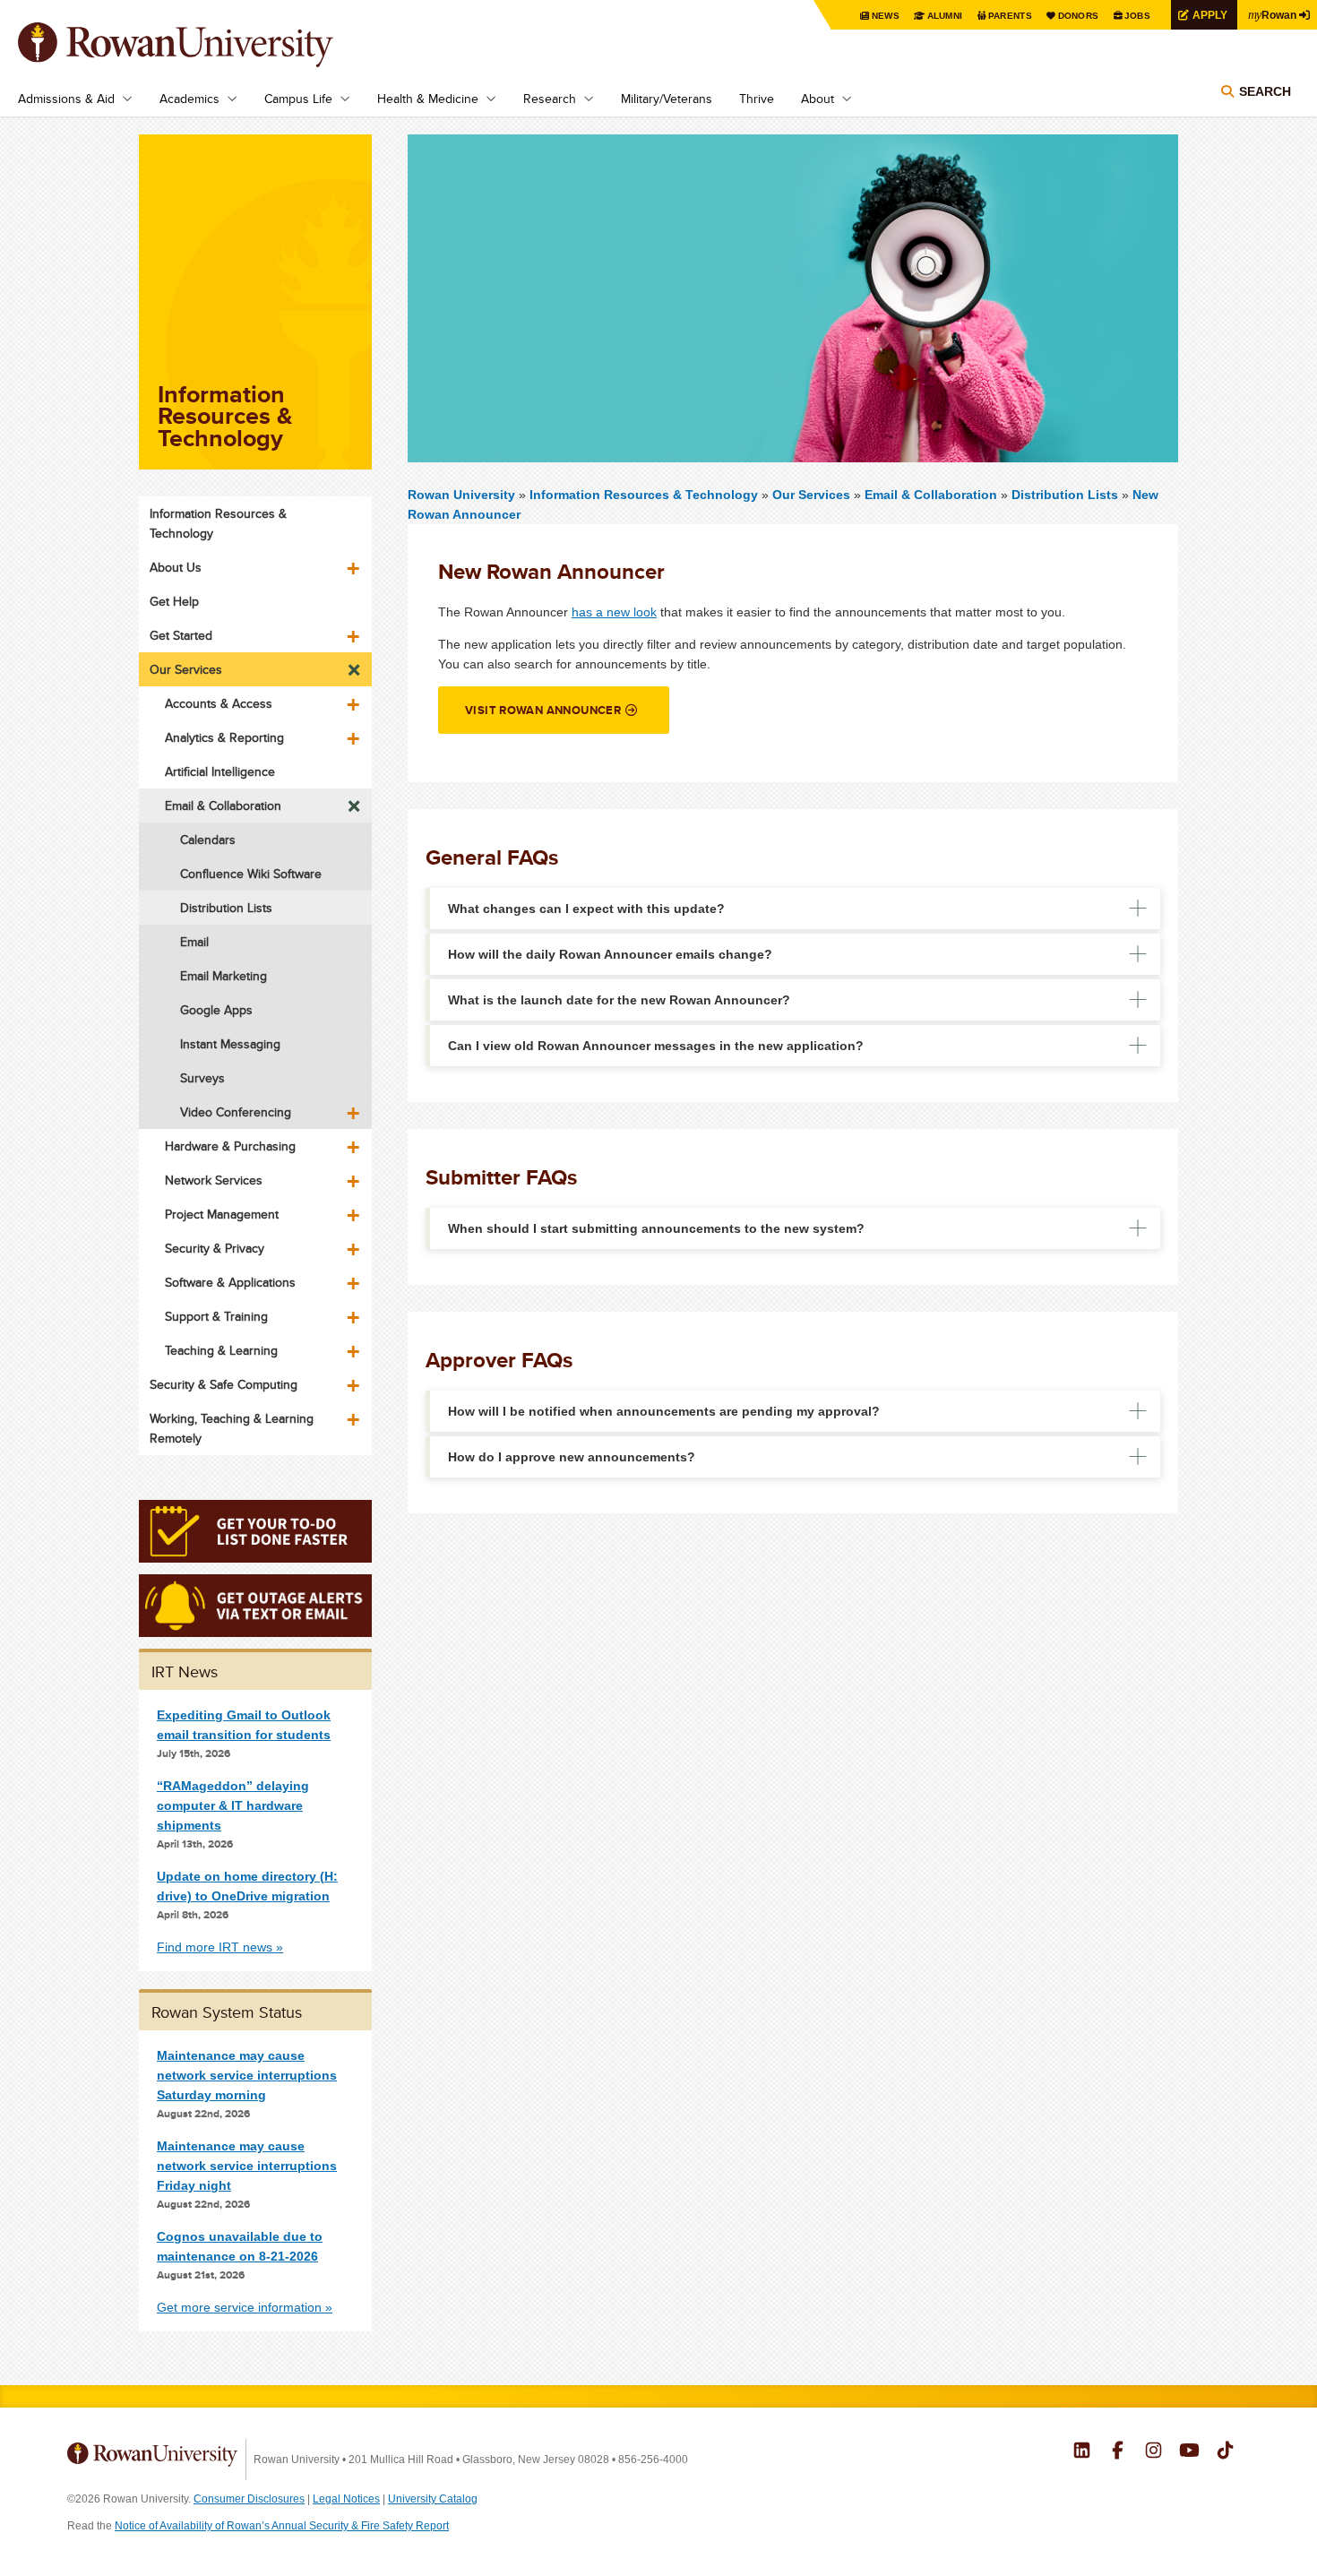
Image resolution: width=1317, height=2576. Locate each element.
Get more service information (239, 2307)
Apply (1210, 15)
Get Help (174, 601)
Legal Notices (346, 2499)
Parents (1010, 16)
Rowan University (202, 45)
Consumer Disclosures (249, 2499)
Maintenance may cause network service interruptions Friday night (247, 2166)
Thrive (757, 99)
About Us (176, 567)
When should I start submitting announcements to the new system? (656, 1228)
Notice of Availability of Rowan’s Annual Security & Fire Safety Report (282, 2526)
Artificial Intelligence (220, 771)
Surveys (202, 1078)
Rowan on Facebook (1118, 2452)
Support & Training (216, 1316)
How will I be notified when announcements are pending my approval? (664, 1411)
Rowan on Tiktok (1225, 2452)
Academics (189, 99)
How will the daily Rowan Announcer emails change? (610, 954)
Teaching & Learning (221, 1350)
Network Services (214, 1180)
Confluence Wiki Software (251, 874)
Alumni (945, 16)
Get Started (181, 635)
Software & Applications (230, 1282)
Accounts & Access (219, 703)
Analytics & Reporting (224, 737)
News (886, 16)
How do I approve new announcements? (572, 1457)
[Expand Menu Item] (355, 562)
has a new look (614, 612)
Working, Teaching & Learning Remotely (232, 1428)
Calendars (208, 840)
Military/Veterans (667, 99)
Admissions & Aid (66, 99)
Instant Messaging (230, 1044)
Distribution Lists (1065, 495)
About (818, 99)
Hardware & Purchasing (230, 1146)
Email (194, 942)
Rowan (1272, 14)
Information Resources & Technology (646, 495)
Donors (1079, 16)
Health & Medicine (428, 99)
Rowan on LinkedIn (1082, 2452)
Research (550, 99)
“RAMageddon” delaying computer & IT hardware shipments (233, 1805)
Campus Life (298, 99)
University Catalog (433, 2499)
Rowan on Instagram (1153, 2452)
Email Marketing (224, 976)
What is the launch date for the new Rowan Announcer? (619, 1000)
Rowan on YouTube (1189, 2452)
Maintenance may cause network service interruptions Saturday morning (247, 2075)
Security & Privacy (215, 1248)
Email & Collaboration (931, 495)
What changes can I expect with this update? (586, 909)
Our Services (811, 495)
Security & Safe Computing (224, 1384)
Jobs (1137, 16)
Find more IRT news (215, 1947)
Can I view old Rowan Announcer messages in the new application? (656, 1046)
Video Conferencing (236, 1112)
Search (1265, 91)
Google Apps (216, 1010)
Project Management (222, 1214)
